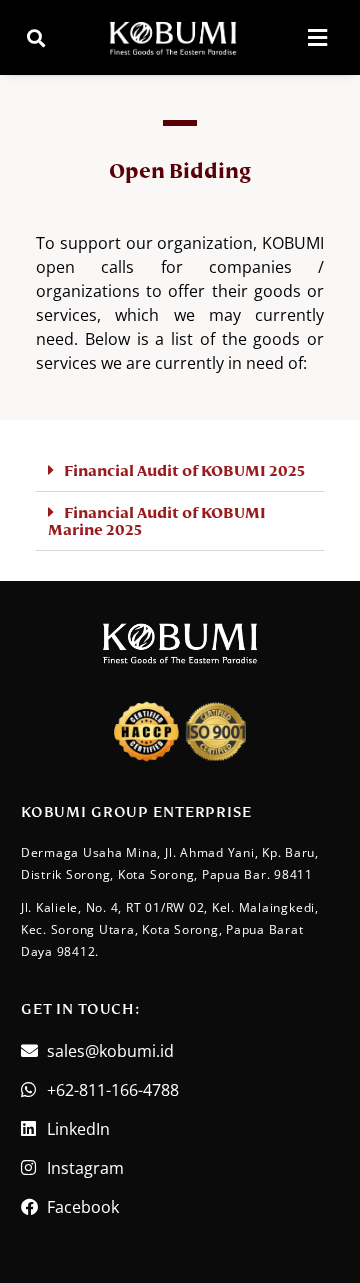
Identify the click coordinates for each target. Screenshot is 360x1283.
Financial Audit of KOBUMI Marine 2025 (157, 521)
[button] (36, 37)
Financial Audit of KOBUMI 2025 (184, 471)
